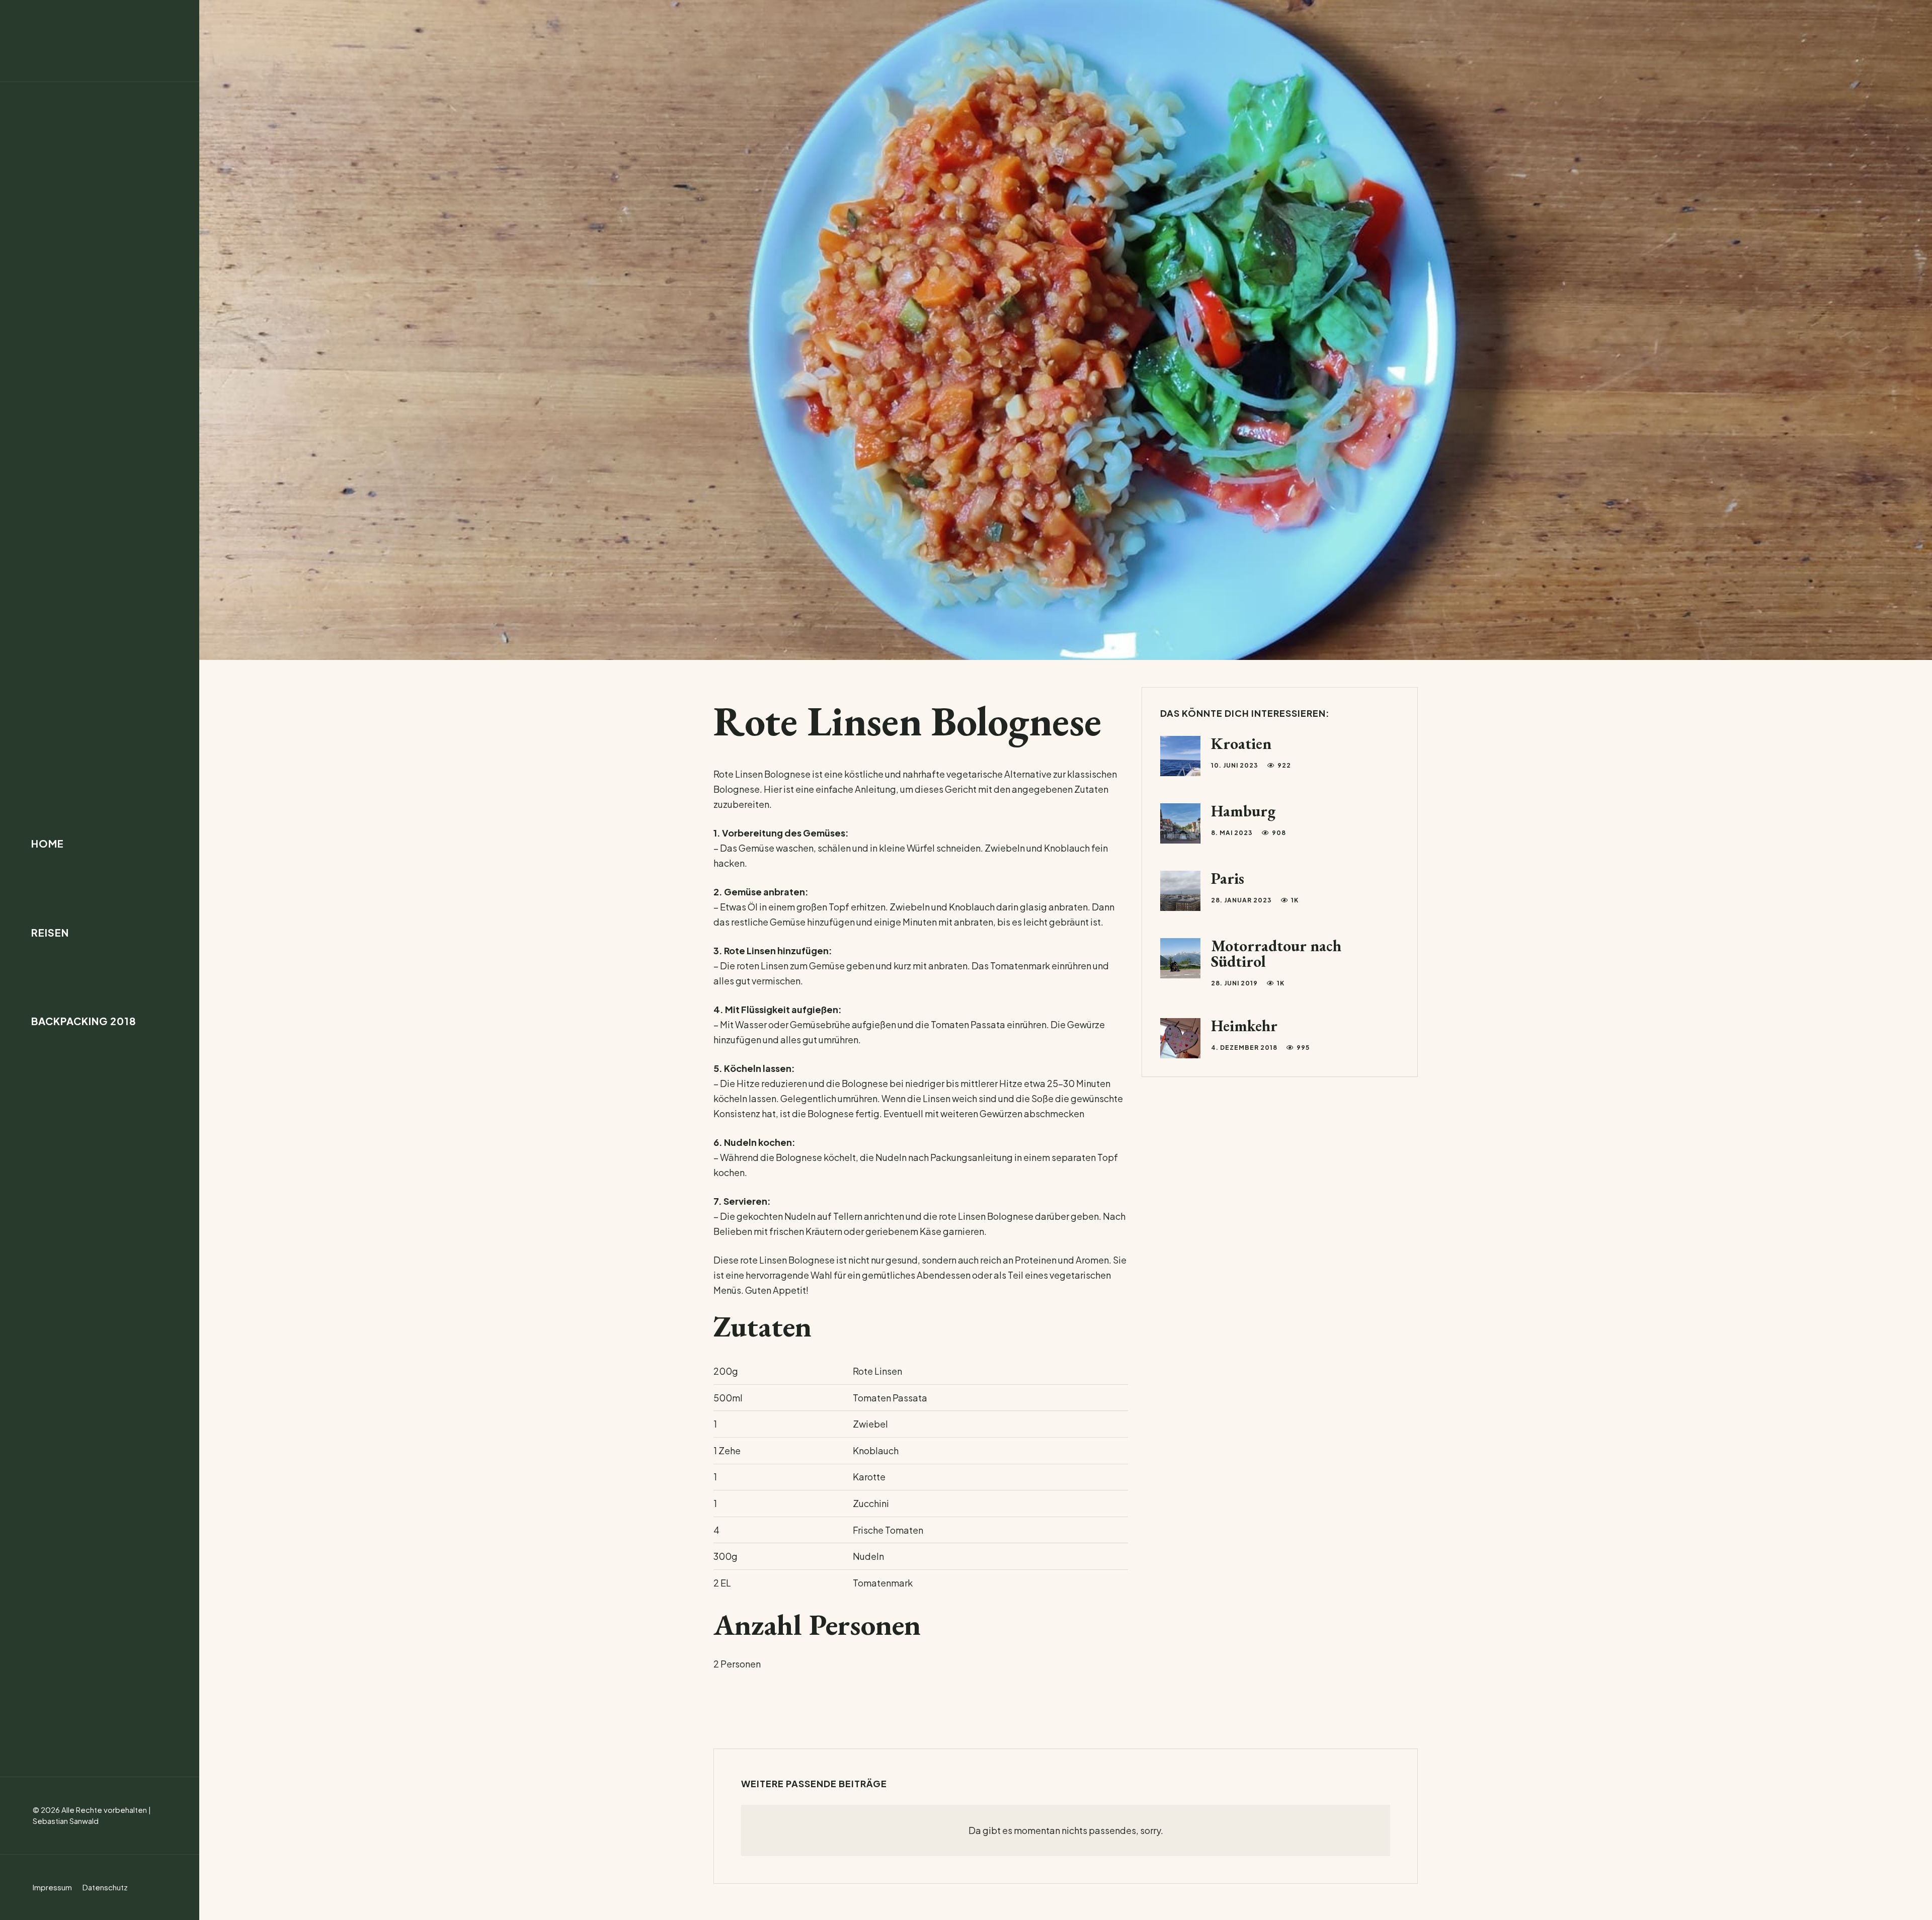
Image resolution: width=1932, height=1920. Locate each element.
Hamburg (1243, 811)
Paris (1228, 878)
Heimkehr (1244, 1026)
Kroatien (1241, 743)
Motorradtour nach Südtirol (1276, 953)
